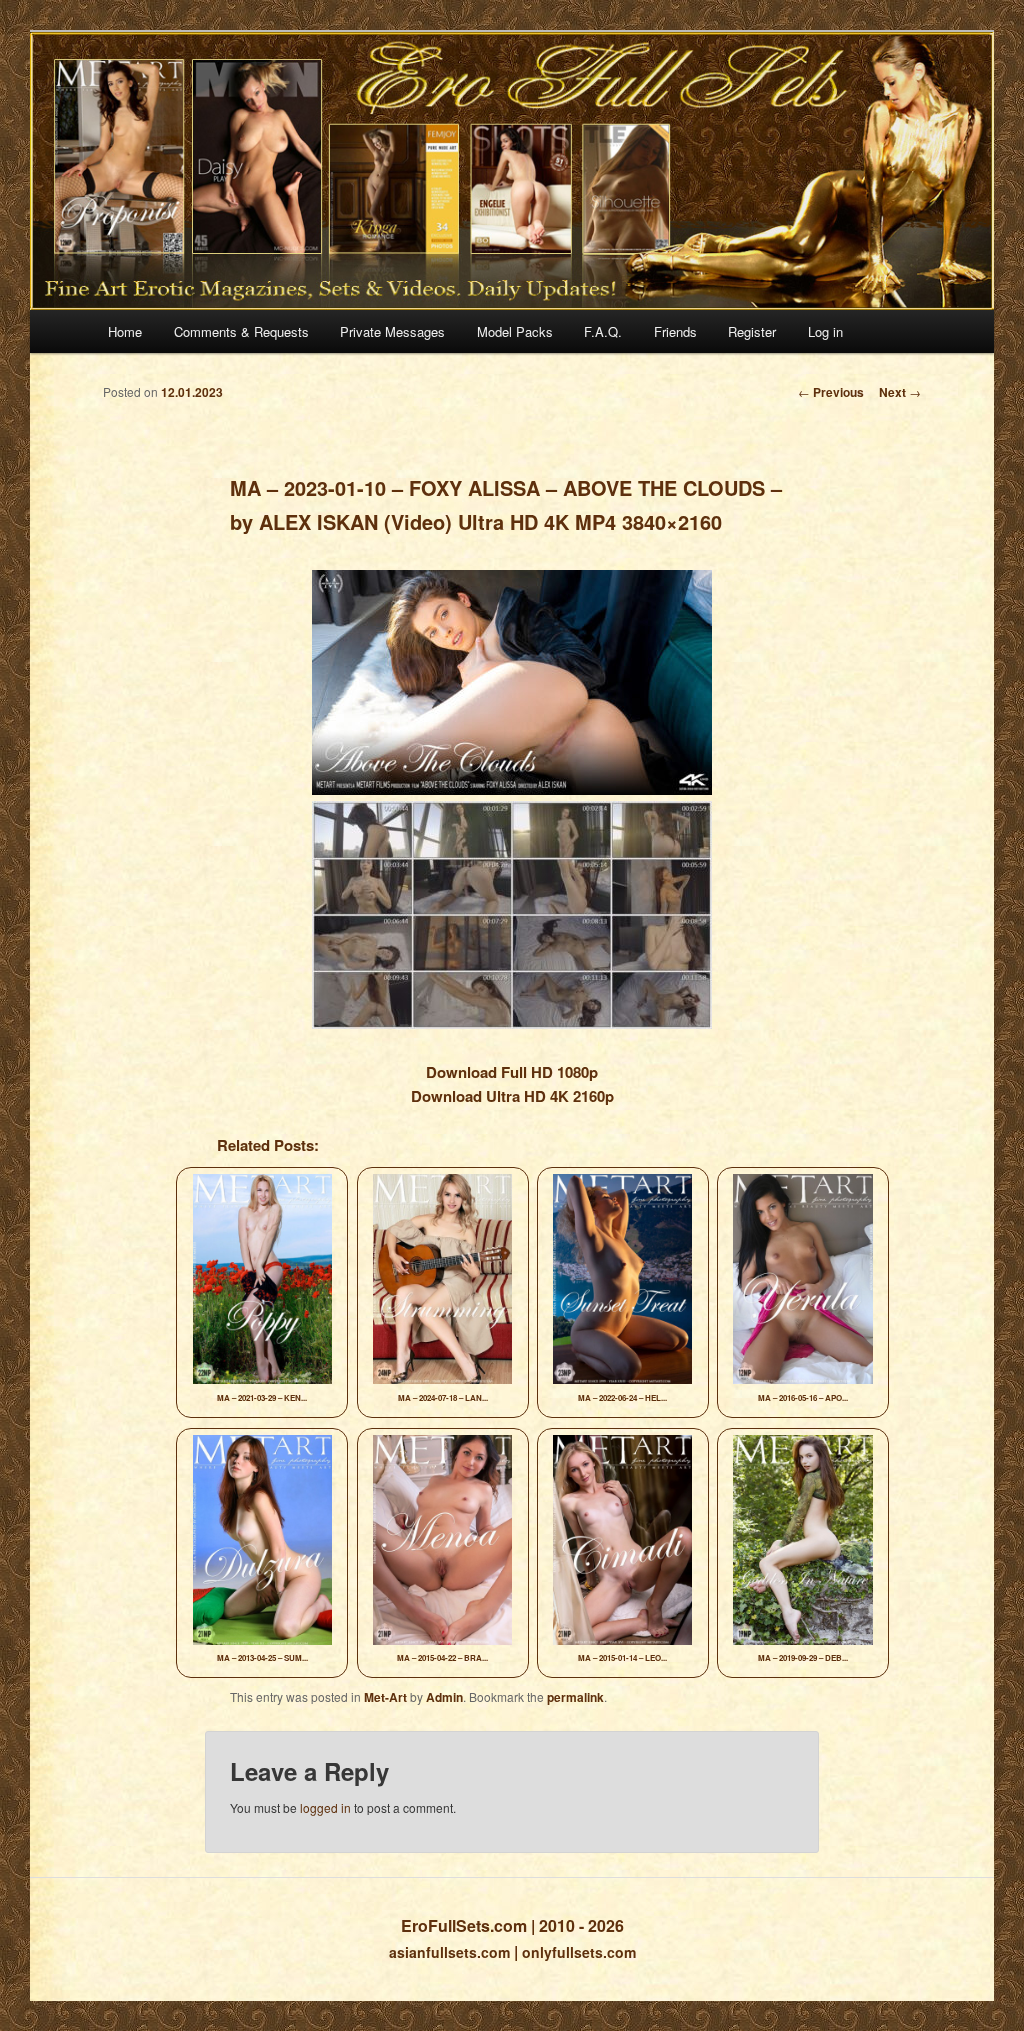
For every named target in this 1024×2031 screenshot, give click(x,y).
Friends (675, 331)
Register (752, 331)
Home (125, 331)
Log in (825, 331)
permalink (575, 1697)
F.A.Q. (603, 331)
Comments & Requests (241, 331)
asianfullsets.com (449, 1952)
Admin (444, 1697)
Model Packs (515, 331)
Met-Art (385, 1697)
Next (900, 392)
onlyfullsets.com (579, 1952)
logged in (325, 1807)
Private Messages (392, 331)
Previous (831, 392)
